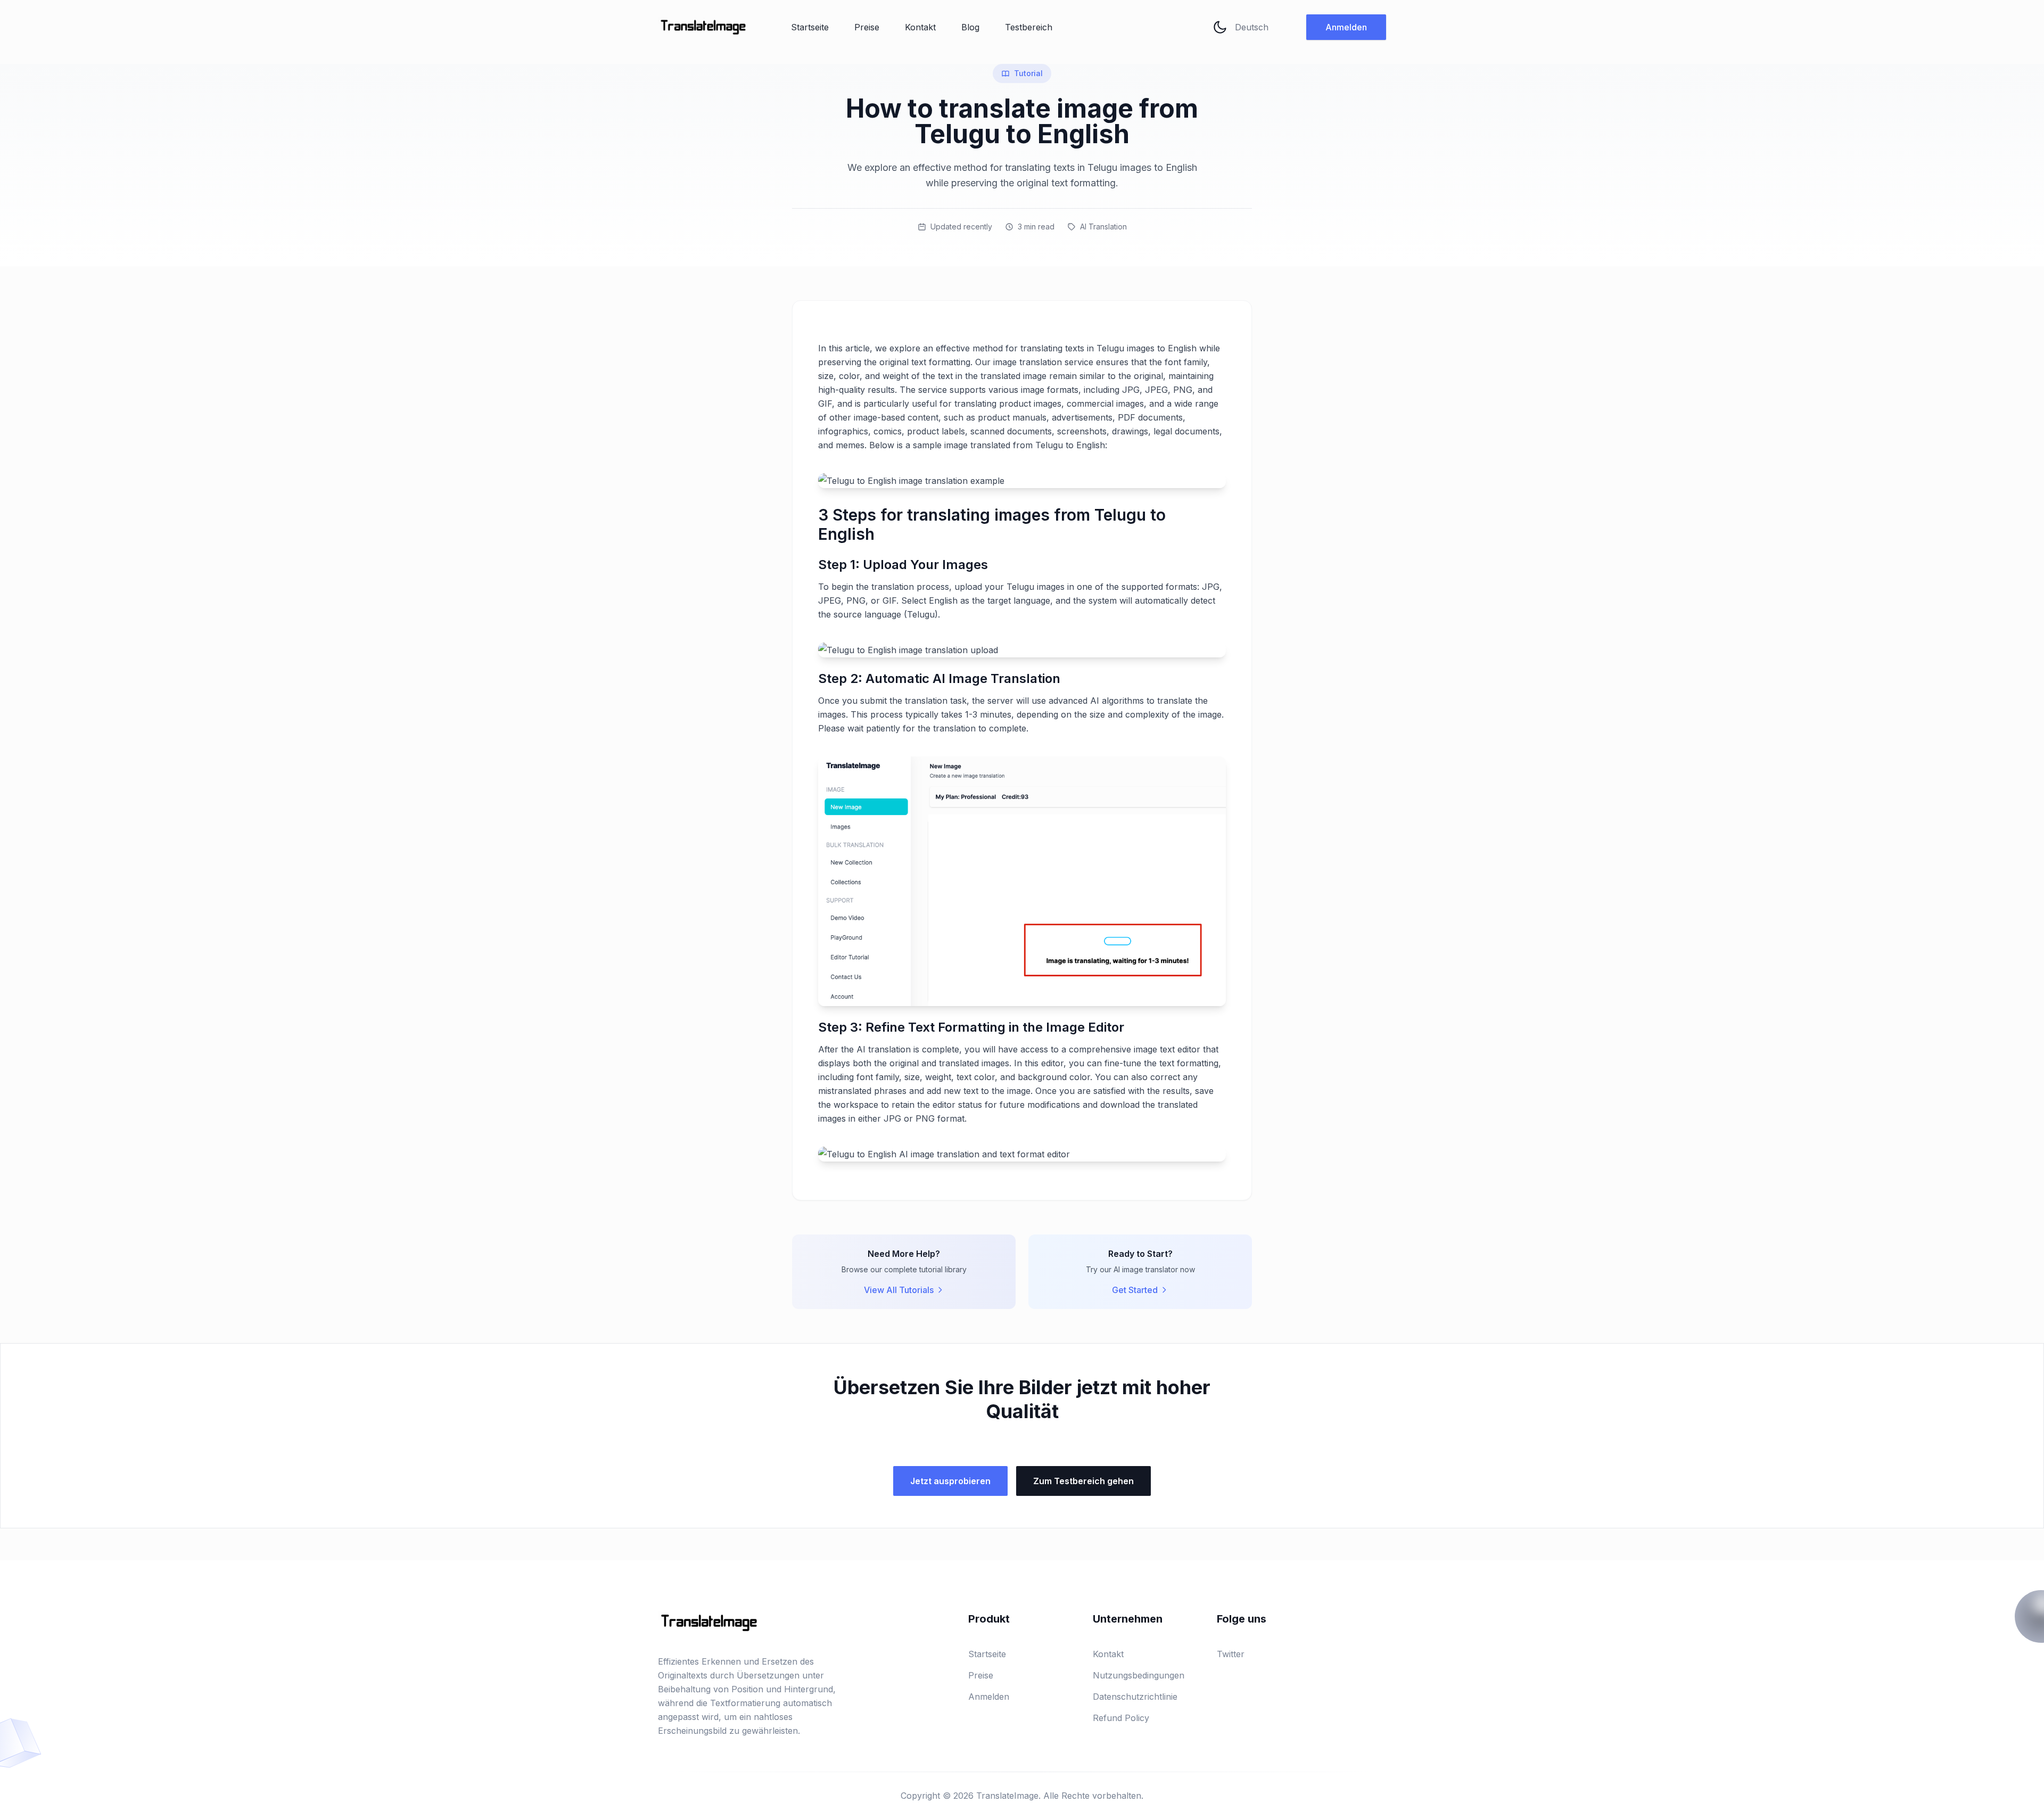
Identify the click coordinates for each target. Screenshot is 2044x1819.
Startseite (810, 27)
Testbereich (1029, 27)
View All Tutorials (899, 1290)
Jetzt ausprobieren (950, 1481)
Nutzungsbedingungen (1139, 1675)
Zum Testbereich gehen (1083, 1481)
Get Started (1135, 1290)
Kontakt (920, 27)
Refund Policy (1121, 1718)
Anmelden (1346, 27)
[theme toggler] (1220, 27)
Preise (867, 27)
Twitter (1231, 1654)
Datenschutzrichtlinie (1135, 1697)
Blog (970, 27)
